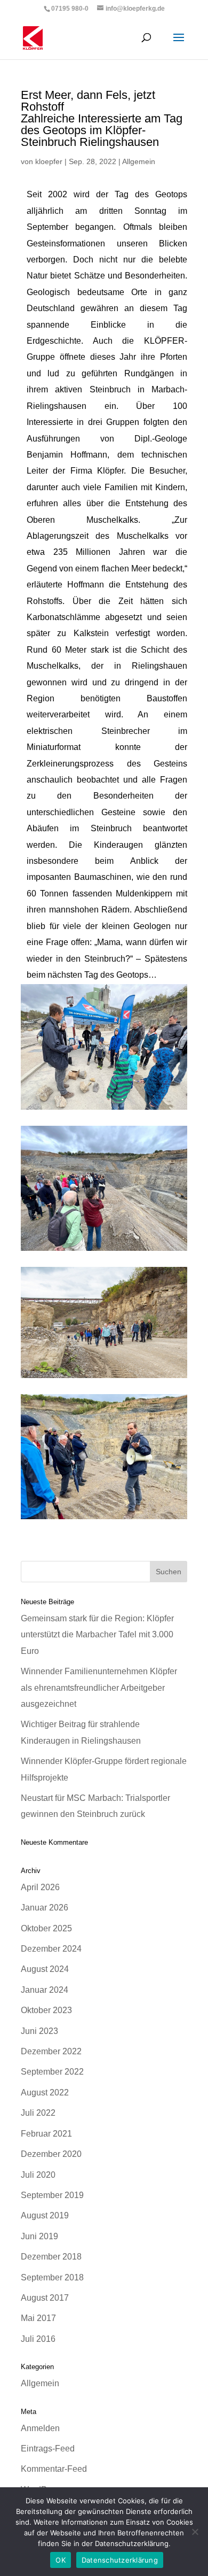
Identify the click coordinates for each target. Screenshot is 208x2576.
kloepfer (49, 161)
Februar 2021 (46, 2134)
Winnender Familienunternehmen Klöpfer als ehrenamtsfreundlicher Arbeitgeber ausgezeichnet (99, 1688)
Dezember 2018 (51, 2257)
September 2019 (52, 2195)
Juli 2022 (38, 2113)
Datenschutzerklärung (120, 2560)
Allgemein (139, 161)
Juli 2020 (38, 2175)
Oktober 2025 (46, 1928)
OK (61, 2560)
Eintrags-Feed (48, 2449)
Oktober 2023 (46, 2010)
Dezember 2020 (51, 2154)
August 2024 (45, 1969)
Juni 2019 (39, 2236)
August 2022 (45, 2092)
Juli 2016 (38, 2339)
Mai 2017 (38, 2318)
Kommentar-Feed (54, 2469)
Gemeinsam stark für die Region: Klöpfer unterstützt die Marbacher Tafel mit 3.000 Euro (97, 1635)
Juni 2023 (39, 2031)
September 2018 (52, 2277)
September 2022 (52, 2072)
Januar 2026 (45, 1908)
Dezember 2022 (51, 2051)
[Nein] (195, 2532)
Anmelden (40, 2428)
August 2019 (45, 2215)
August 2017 (45, 2298)
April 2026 (40, 1887)
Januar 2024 (45, 1990)
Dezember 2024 (51, 1949)
